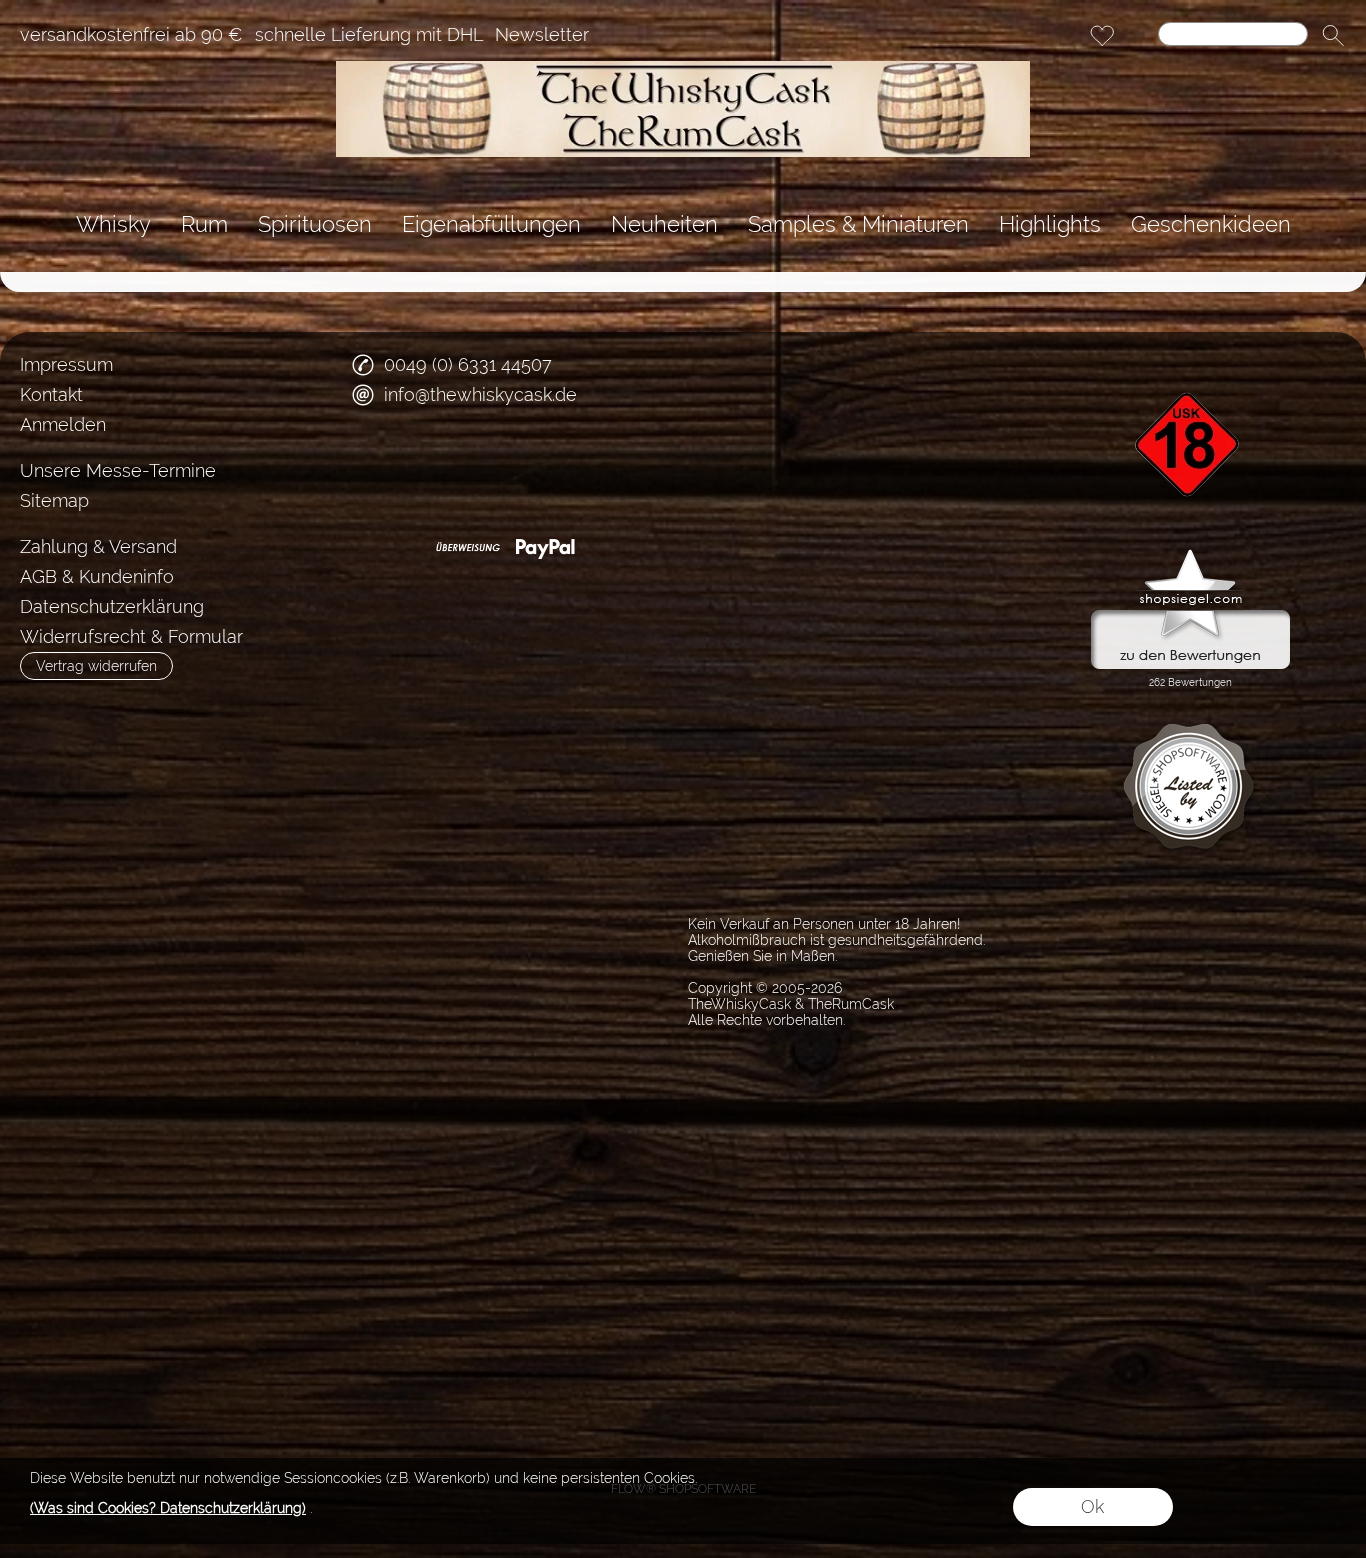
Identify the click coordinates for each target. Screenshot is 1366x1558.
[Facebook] (377, 468)
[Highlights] (1050, 224)
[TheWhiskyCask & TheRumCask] (683, 69)
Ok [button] (1092, 1506)
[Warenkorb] (1138, 36)
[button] (1333, 36)
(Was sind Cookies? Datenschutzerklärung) (168, 1508)
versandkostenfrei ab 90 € (131, 35)
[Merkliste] (1102, 36)
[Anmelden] (1066, 36)
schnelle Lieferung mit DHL (369, 35)
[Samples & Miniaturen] (858, 224)
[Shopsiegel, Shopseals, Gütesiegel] (1190, 554)
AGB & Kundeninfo (97, 576)
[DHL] (389, 548)
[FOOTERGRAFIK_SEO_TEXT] (1190, 358)
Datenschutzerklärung (112, 606)
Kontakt (51, 394)
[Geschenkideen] (1211, 224)
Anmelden (63, 424)
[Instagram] (430, 468)
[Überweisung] (467, 548)
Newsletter (542, 35)
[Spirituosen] (315, 224)
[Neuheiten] (664, 224)
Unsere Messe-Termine (118, 470)
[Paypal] (545, 548)
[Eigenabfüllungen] (491, 224)
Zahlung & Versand (98, 546)
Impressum (66, 364)
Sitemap (54, 500)
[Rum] (204, 224)
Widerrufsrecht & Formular (131, 636)
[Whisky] (113, 224)
